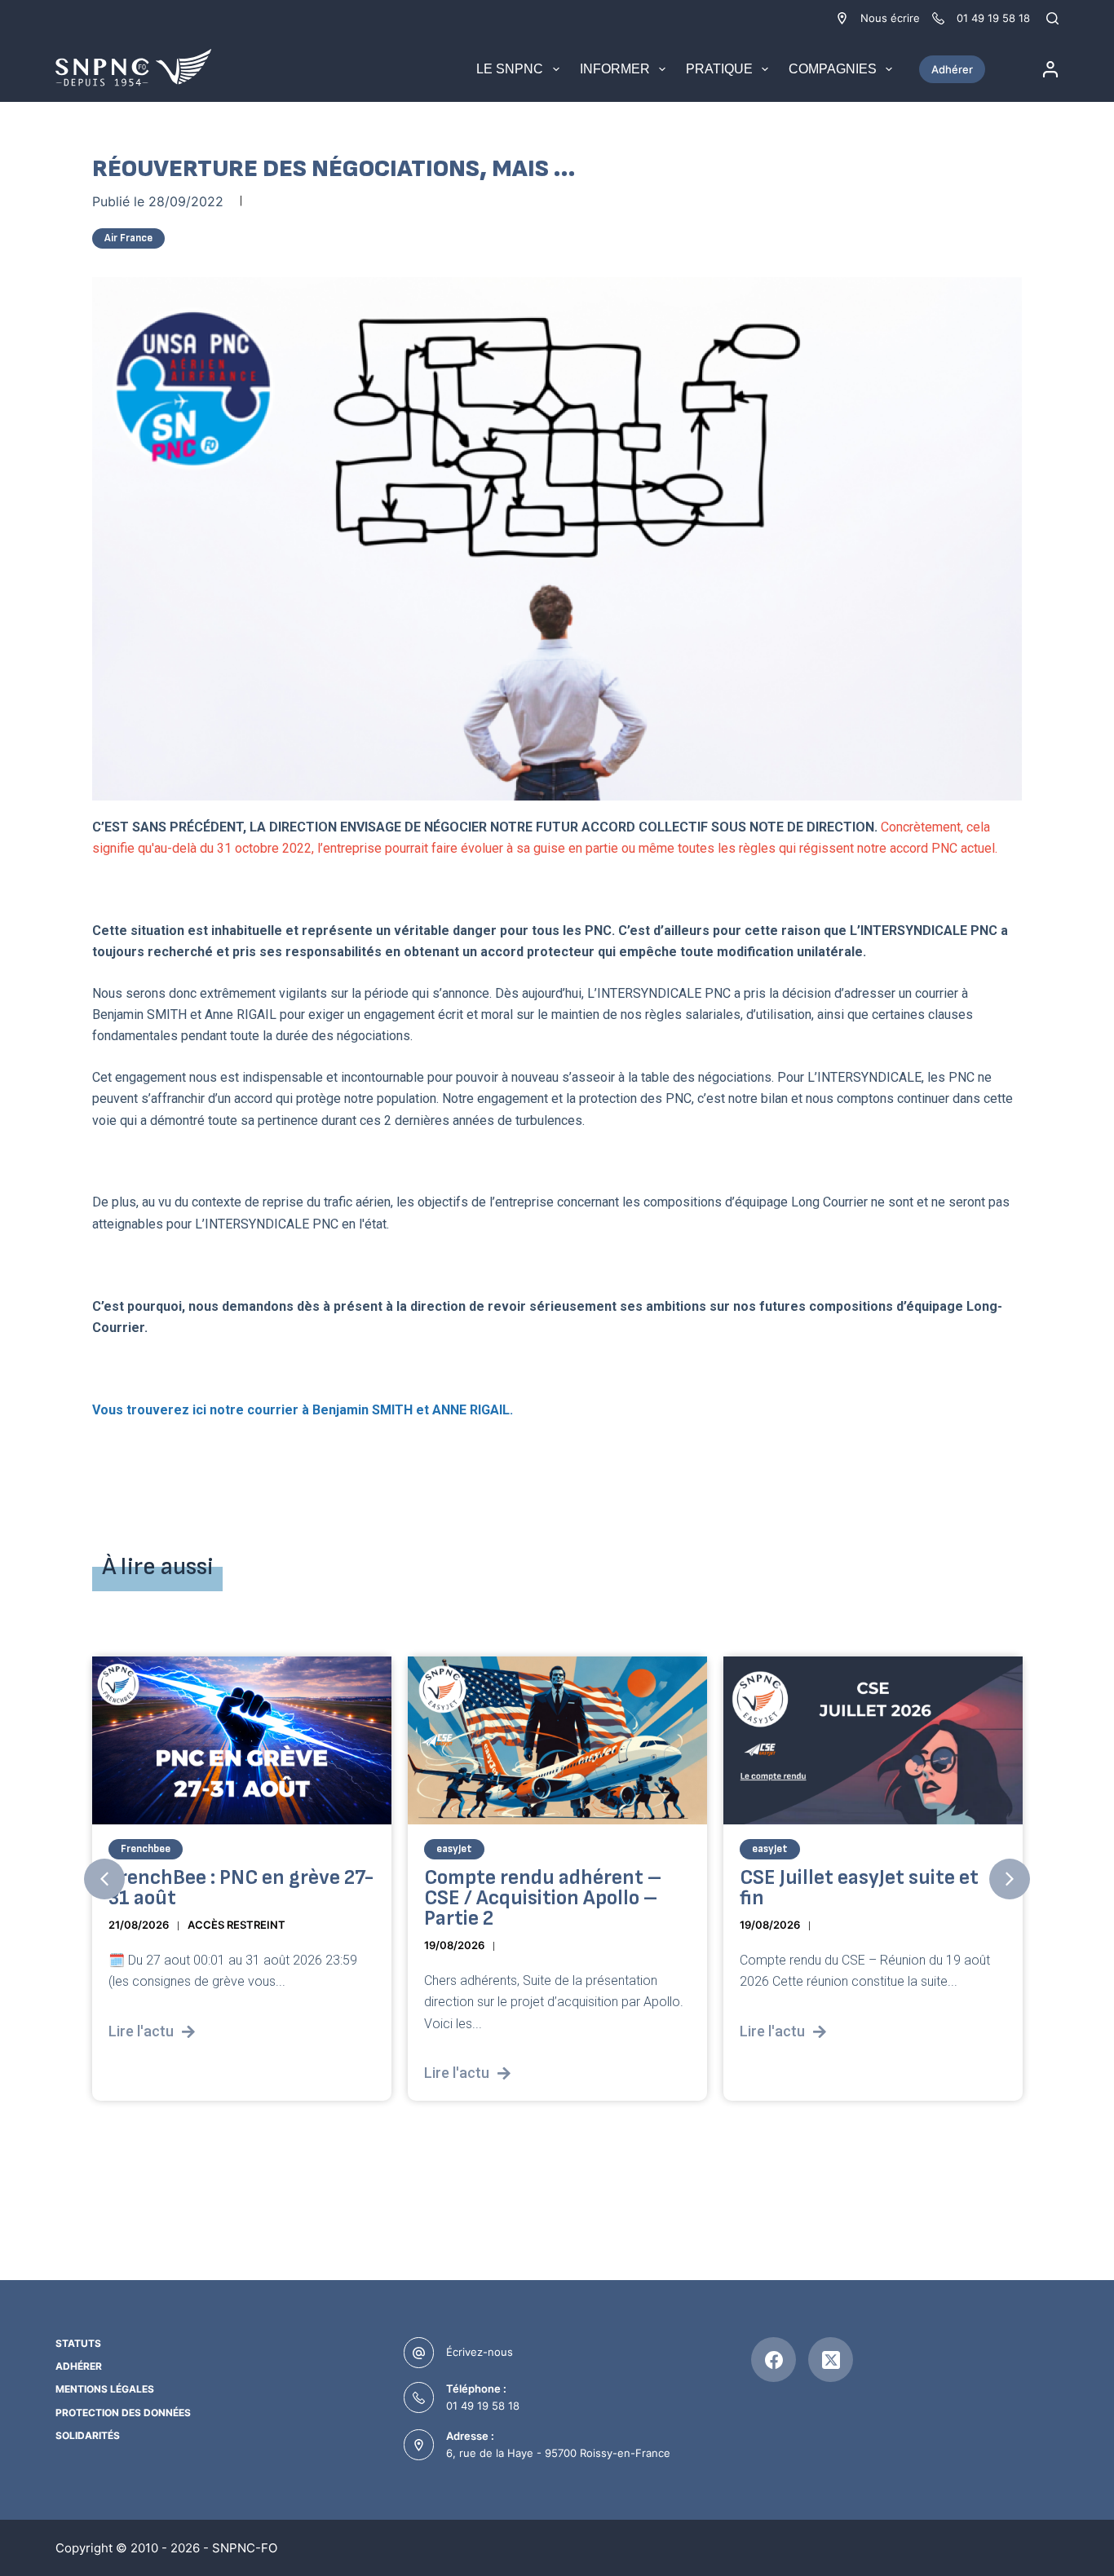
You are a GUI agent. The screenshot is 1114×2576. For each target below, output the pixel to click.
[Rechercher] (1052, 18)
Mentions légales (105, 2389)
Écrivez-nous (480, 2352)
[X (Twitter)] (831, 2360)
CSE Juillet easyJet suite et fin (859, 1888)
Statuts (78, 2343)
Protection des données (123, 2413)
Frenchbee (146, 1849)
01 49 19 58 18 (483, 2406)
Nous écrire (890, 18)
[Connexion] (1050, 69)
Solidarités (88, 2435)
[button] (104, 1879)
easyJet (454, 1849)
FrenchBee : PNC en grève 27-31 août (241, 1888)
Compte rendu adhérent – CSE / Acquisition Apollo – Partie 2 (543, 1898)
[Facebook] (774, 2360)
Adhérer (952, 69)
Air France (128, 238)
